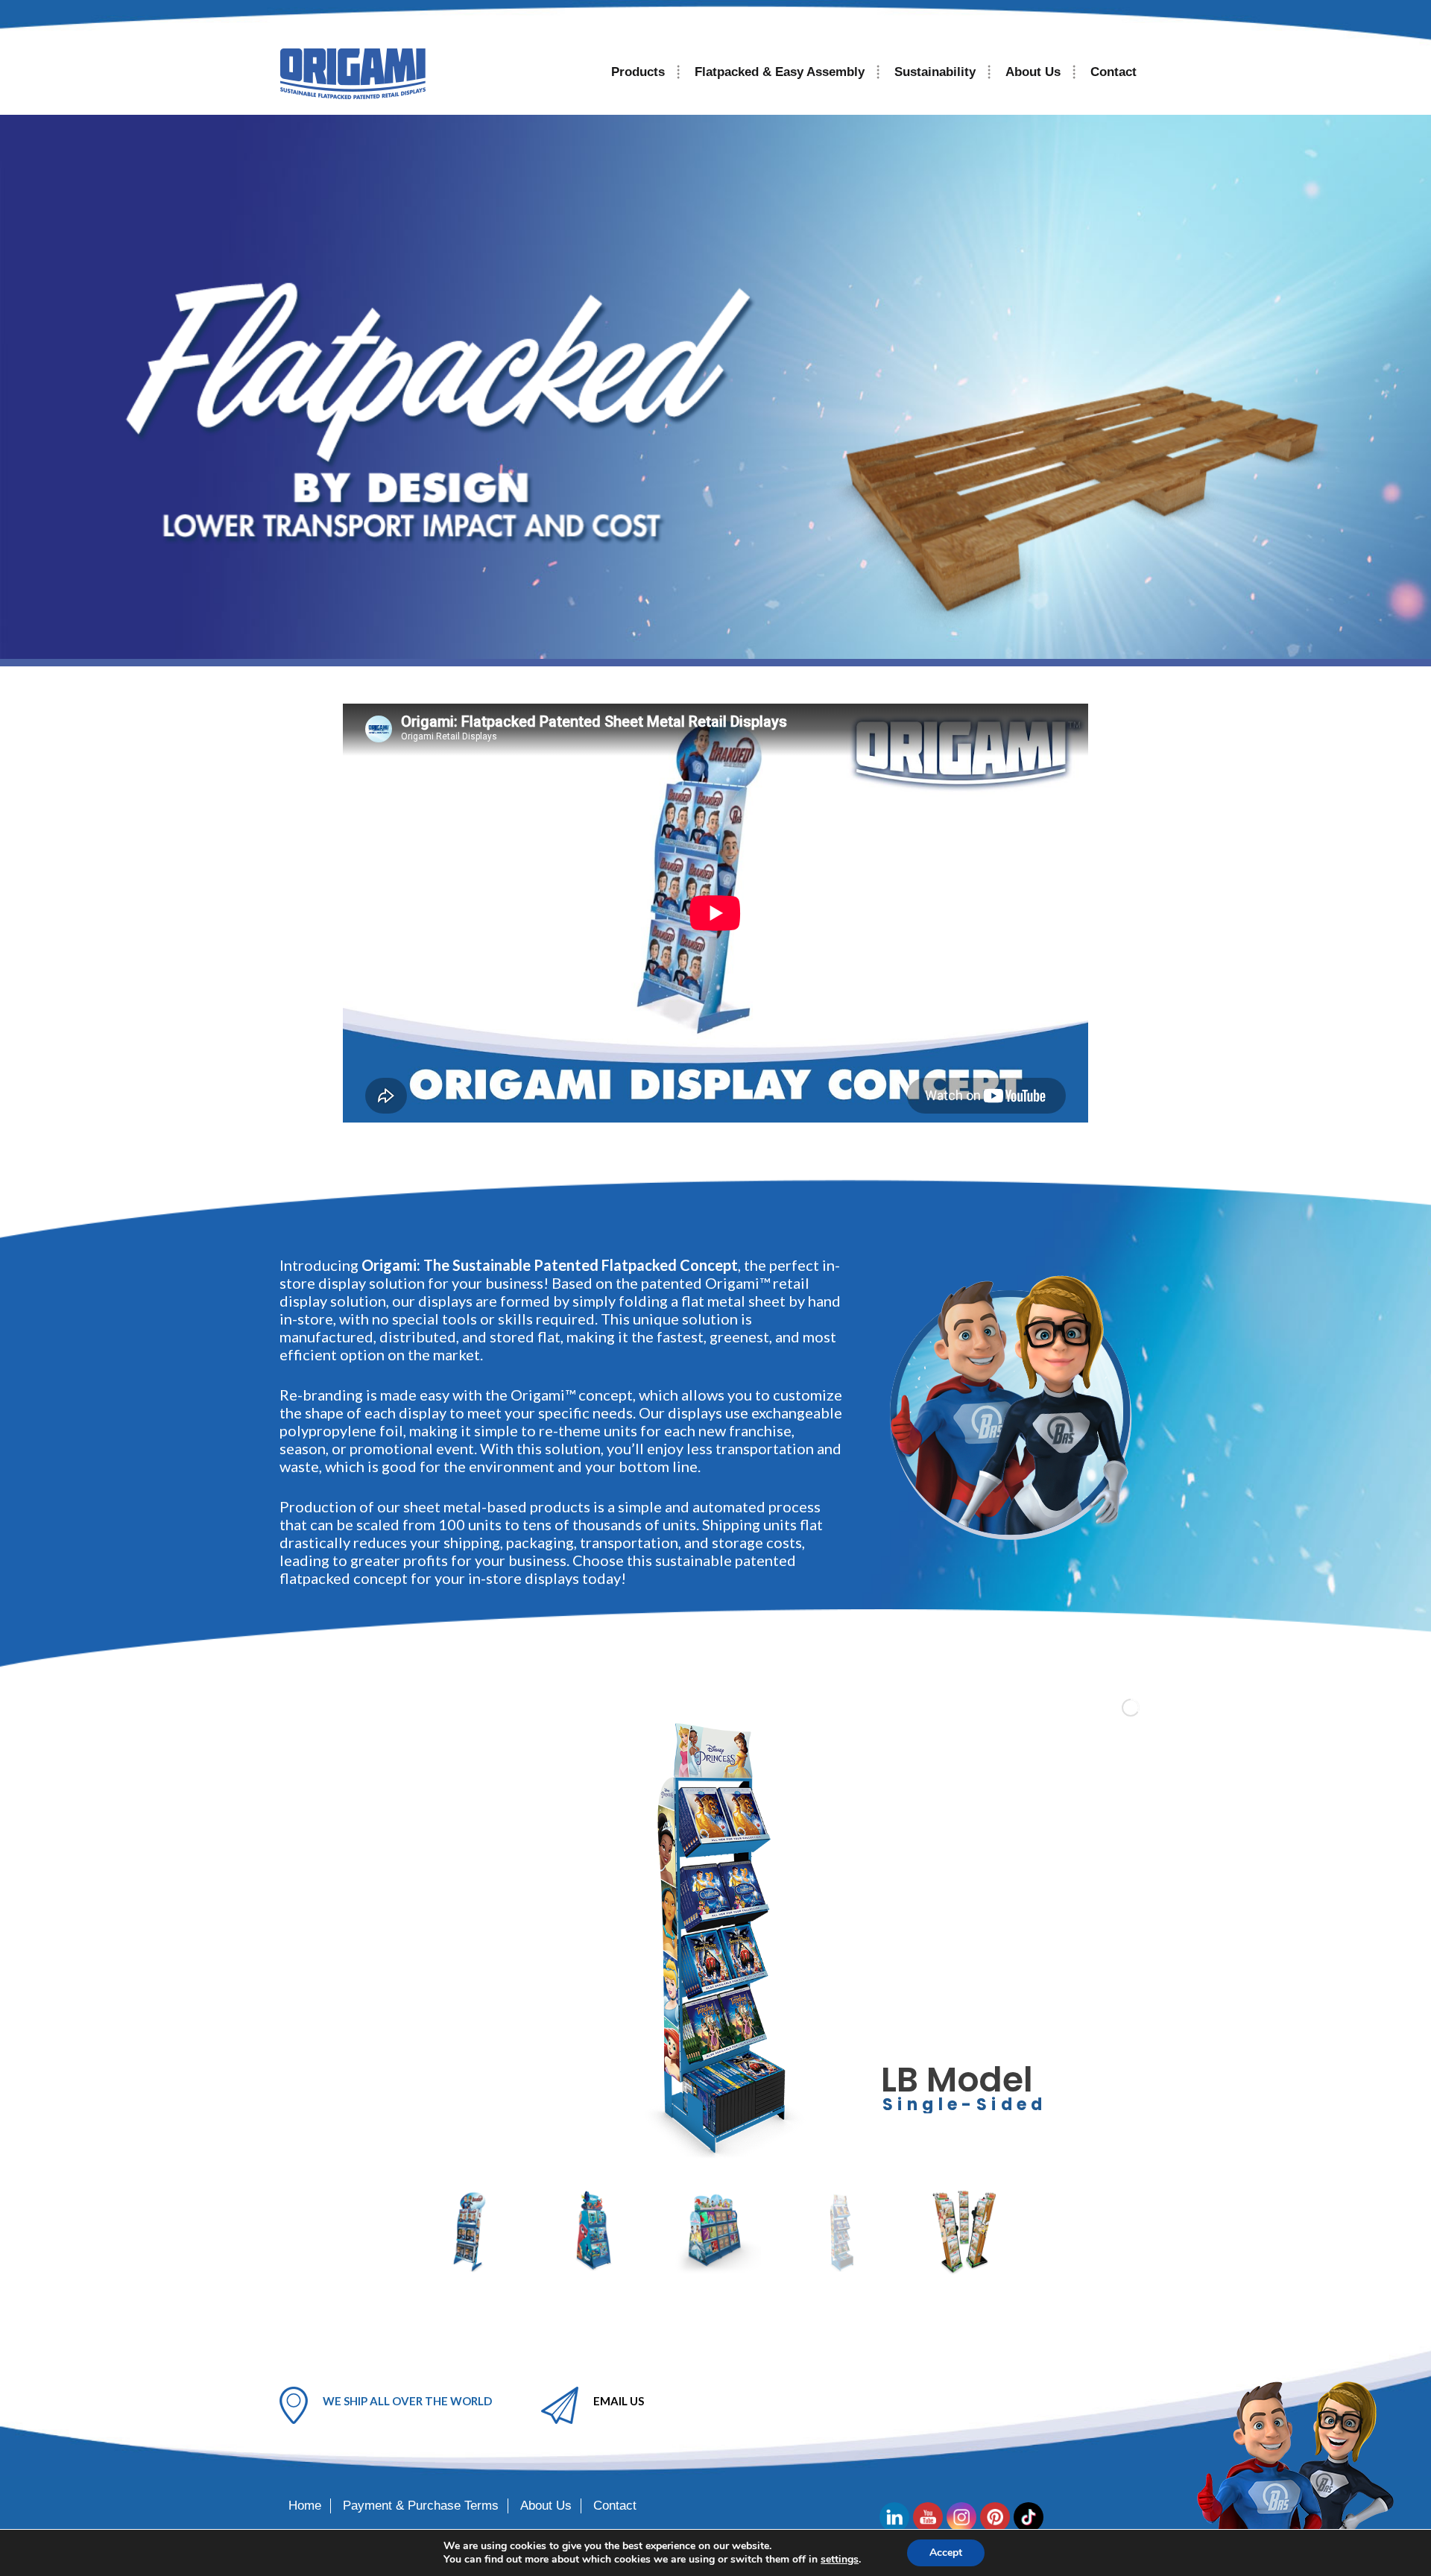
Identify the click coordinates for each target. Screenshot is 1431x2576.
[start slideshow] (700, 2156)
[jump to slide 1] (470, 2232)
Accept (946, 2553)
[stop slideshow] (725, 2156)
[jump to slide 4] (841, 2232)
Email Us (619, 2401)
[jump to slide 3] (717, 2232)
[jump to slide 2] (593, 2232)
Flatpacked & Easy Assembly (780, 72)
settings (840, 2560)
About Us (1033, 72)
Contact (1113, 72)
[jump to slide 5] (964, 2232)
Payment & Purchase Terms (421, 2506)
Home (305, 2506)
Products (638, 72)
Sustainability (935, 72)
